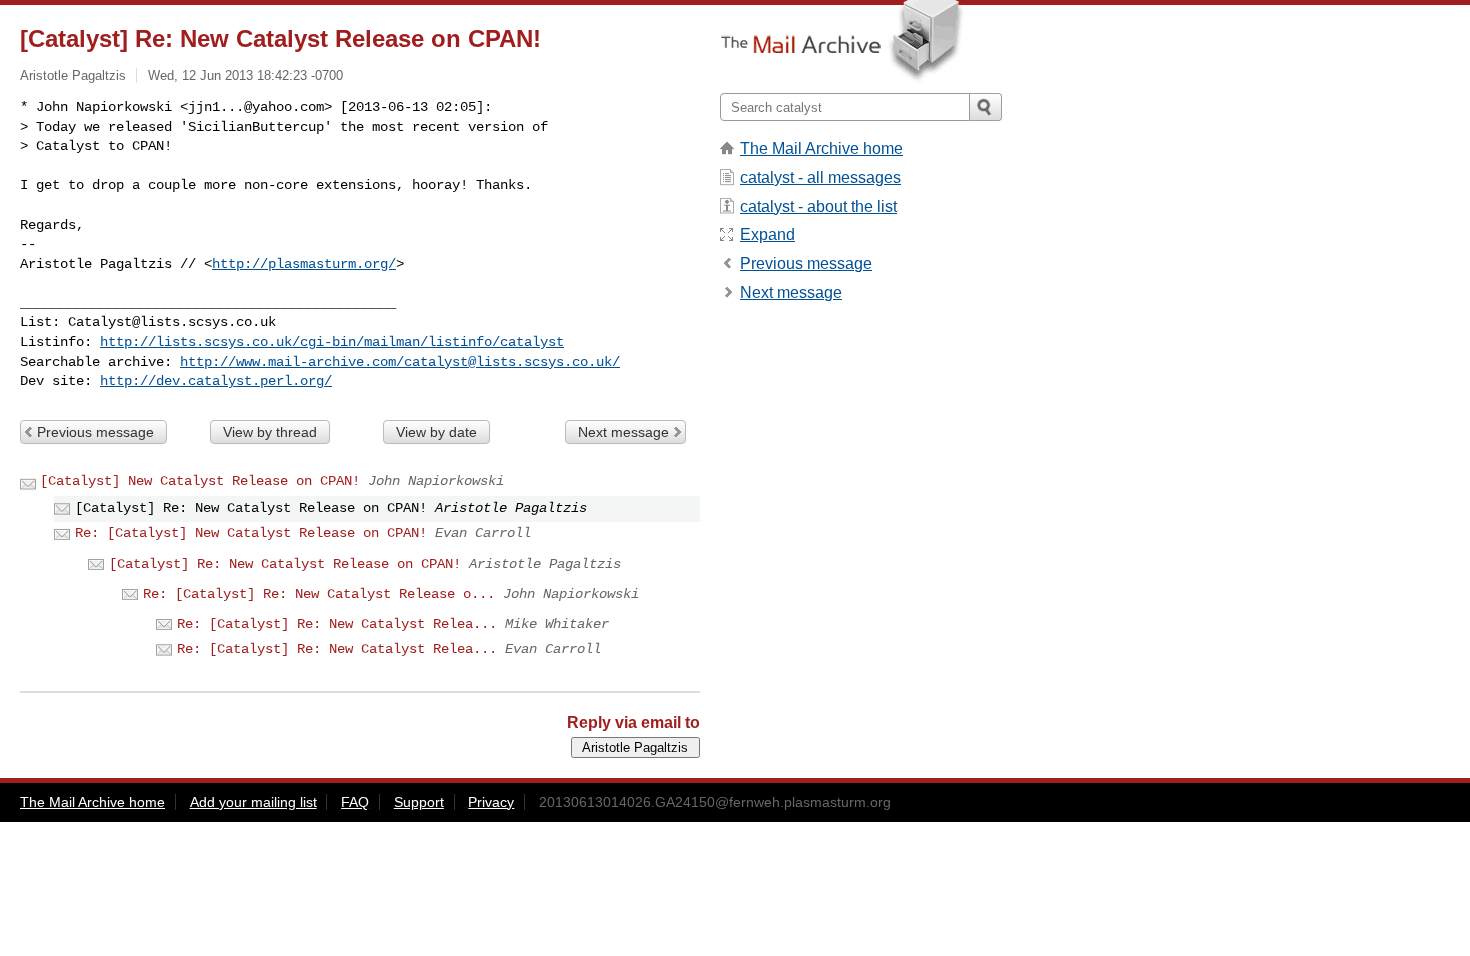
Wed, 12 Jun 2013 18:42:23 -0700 (245, 75)
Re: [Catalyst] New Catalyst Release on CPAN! (251, 533)
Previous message (95, 432)
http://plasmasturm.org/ (304, 264)
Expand (767, 234)
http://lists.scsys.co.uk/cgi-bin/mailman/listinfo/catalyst (332, 342)
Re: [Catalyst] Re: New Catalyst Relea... (337, 624)
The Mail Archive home (821, 148)
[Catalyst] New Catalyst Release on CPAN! (200, 481)
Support (419, 802)
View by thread (270, 432)
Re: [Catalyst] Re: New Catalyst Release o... (319, 594)
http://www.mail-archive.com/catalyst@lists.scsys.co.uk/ (400, 362)
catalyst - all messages (820, 177)
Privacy (491, 802)
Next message (623, 432)
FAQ (355, 802)
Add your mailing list (253, 802)
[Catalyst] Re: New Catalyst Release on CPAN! (285, 564)
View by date (436, 432)
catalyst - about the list (818, 206)
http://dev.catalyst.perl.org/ (216, 381)
